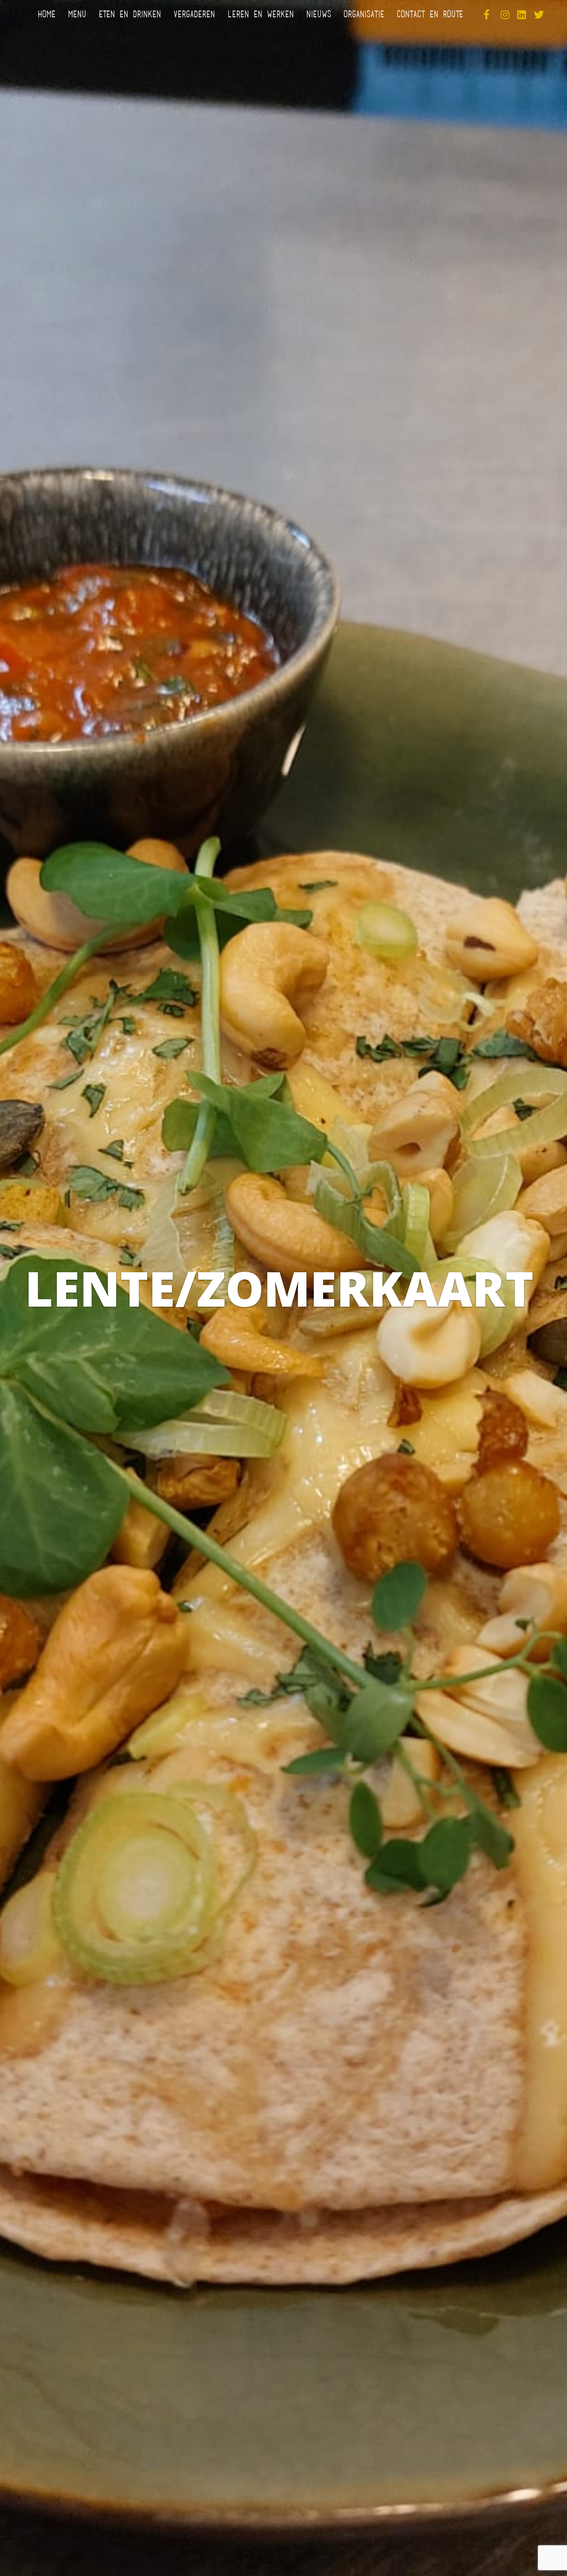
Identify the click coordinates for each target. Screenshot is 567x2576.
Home (47, 15)
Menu (77, 15)
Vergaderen (194, 15)
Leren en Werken (261, 15)
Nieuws (319, 15)
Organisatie (364, 15)
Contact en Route (430, 15)
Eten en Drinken (130, 15)
